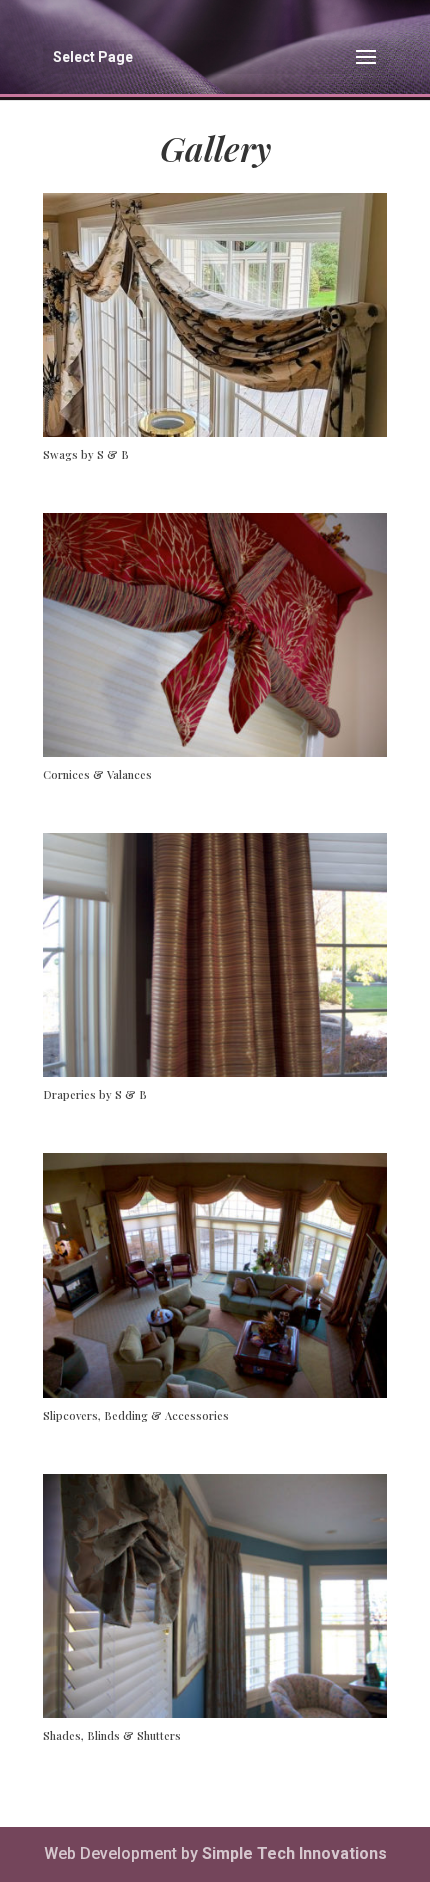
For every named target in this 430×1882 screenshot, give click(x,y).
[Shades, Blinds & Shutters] (215, 1596)
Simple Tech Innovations (294, 1853)
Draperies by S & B (95, 1094)
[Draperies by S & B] (215, 955)
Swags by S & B (86, 454)
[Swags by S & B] (215, 315)
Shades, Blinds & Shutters (112, 1735)
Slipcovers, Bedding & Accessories (136, 1415)
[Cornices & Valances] (215, 635)
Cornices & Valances (97, 774)
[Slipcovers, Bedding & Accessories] (215, 1275)
